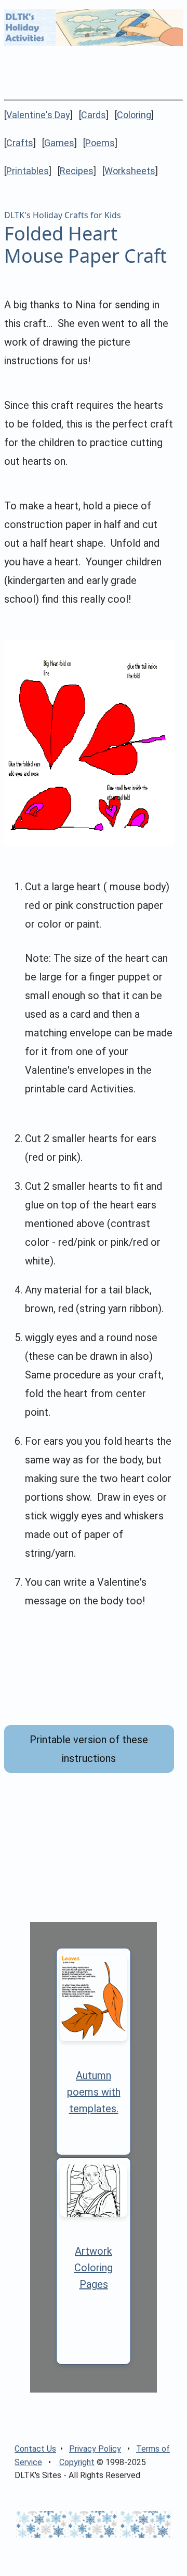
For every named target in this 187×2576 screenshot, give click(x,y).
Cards (94, 115)
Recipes (77, 171)
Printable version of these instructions (89, 1749)
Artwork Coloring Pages (94, 2268)
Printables (28, 171)
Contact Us (35, 2449)
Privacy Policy (95, 2449)
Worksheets (130, 171)
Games (59, 143)
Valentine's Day (38, 115)
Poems (100, 143)
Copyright (77, 2462)
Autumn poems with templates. (94, 2092)
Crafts (20, 143)
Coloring (134, 115)
